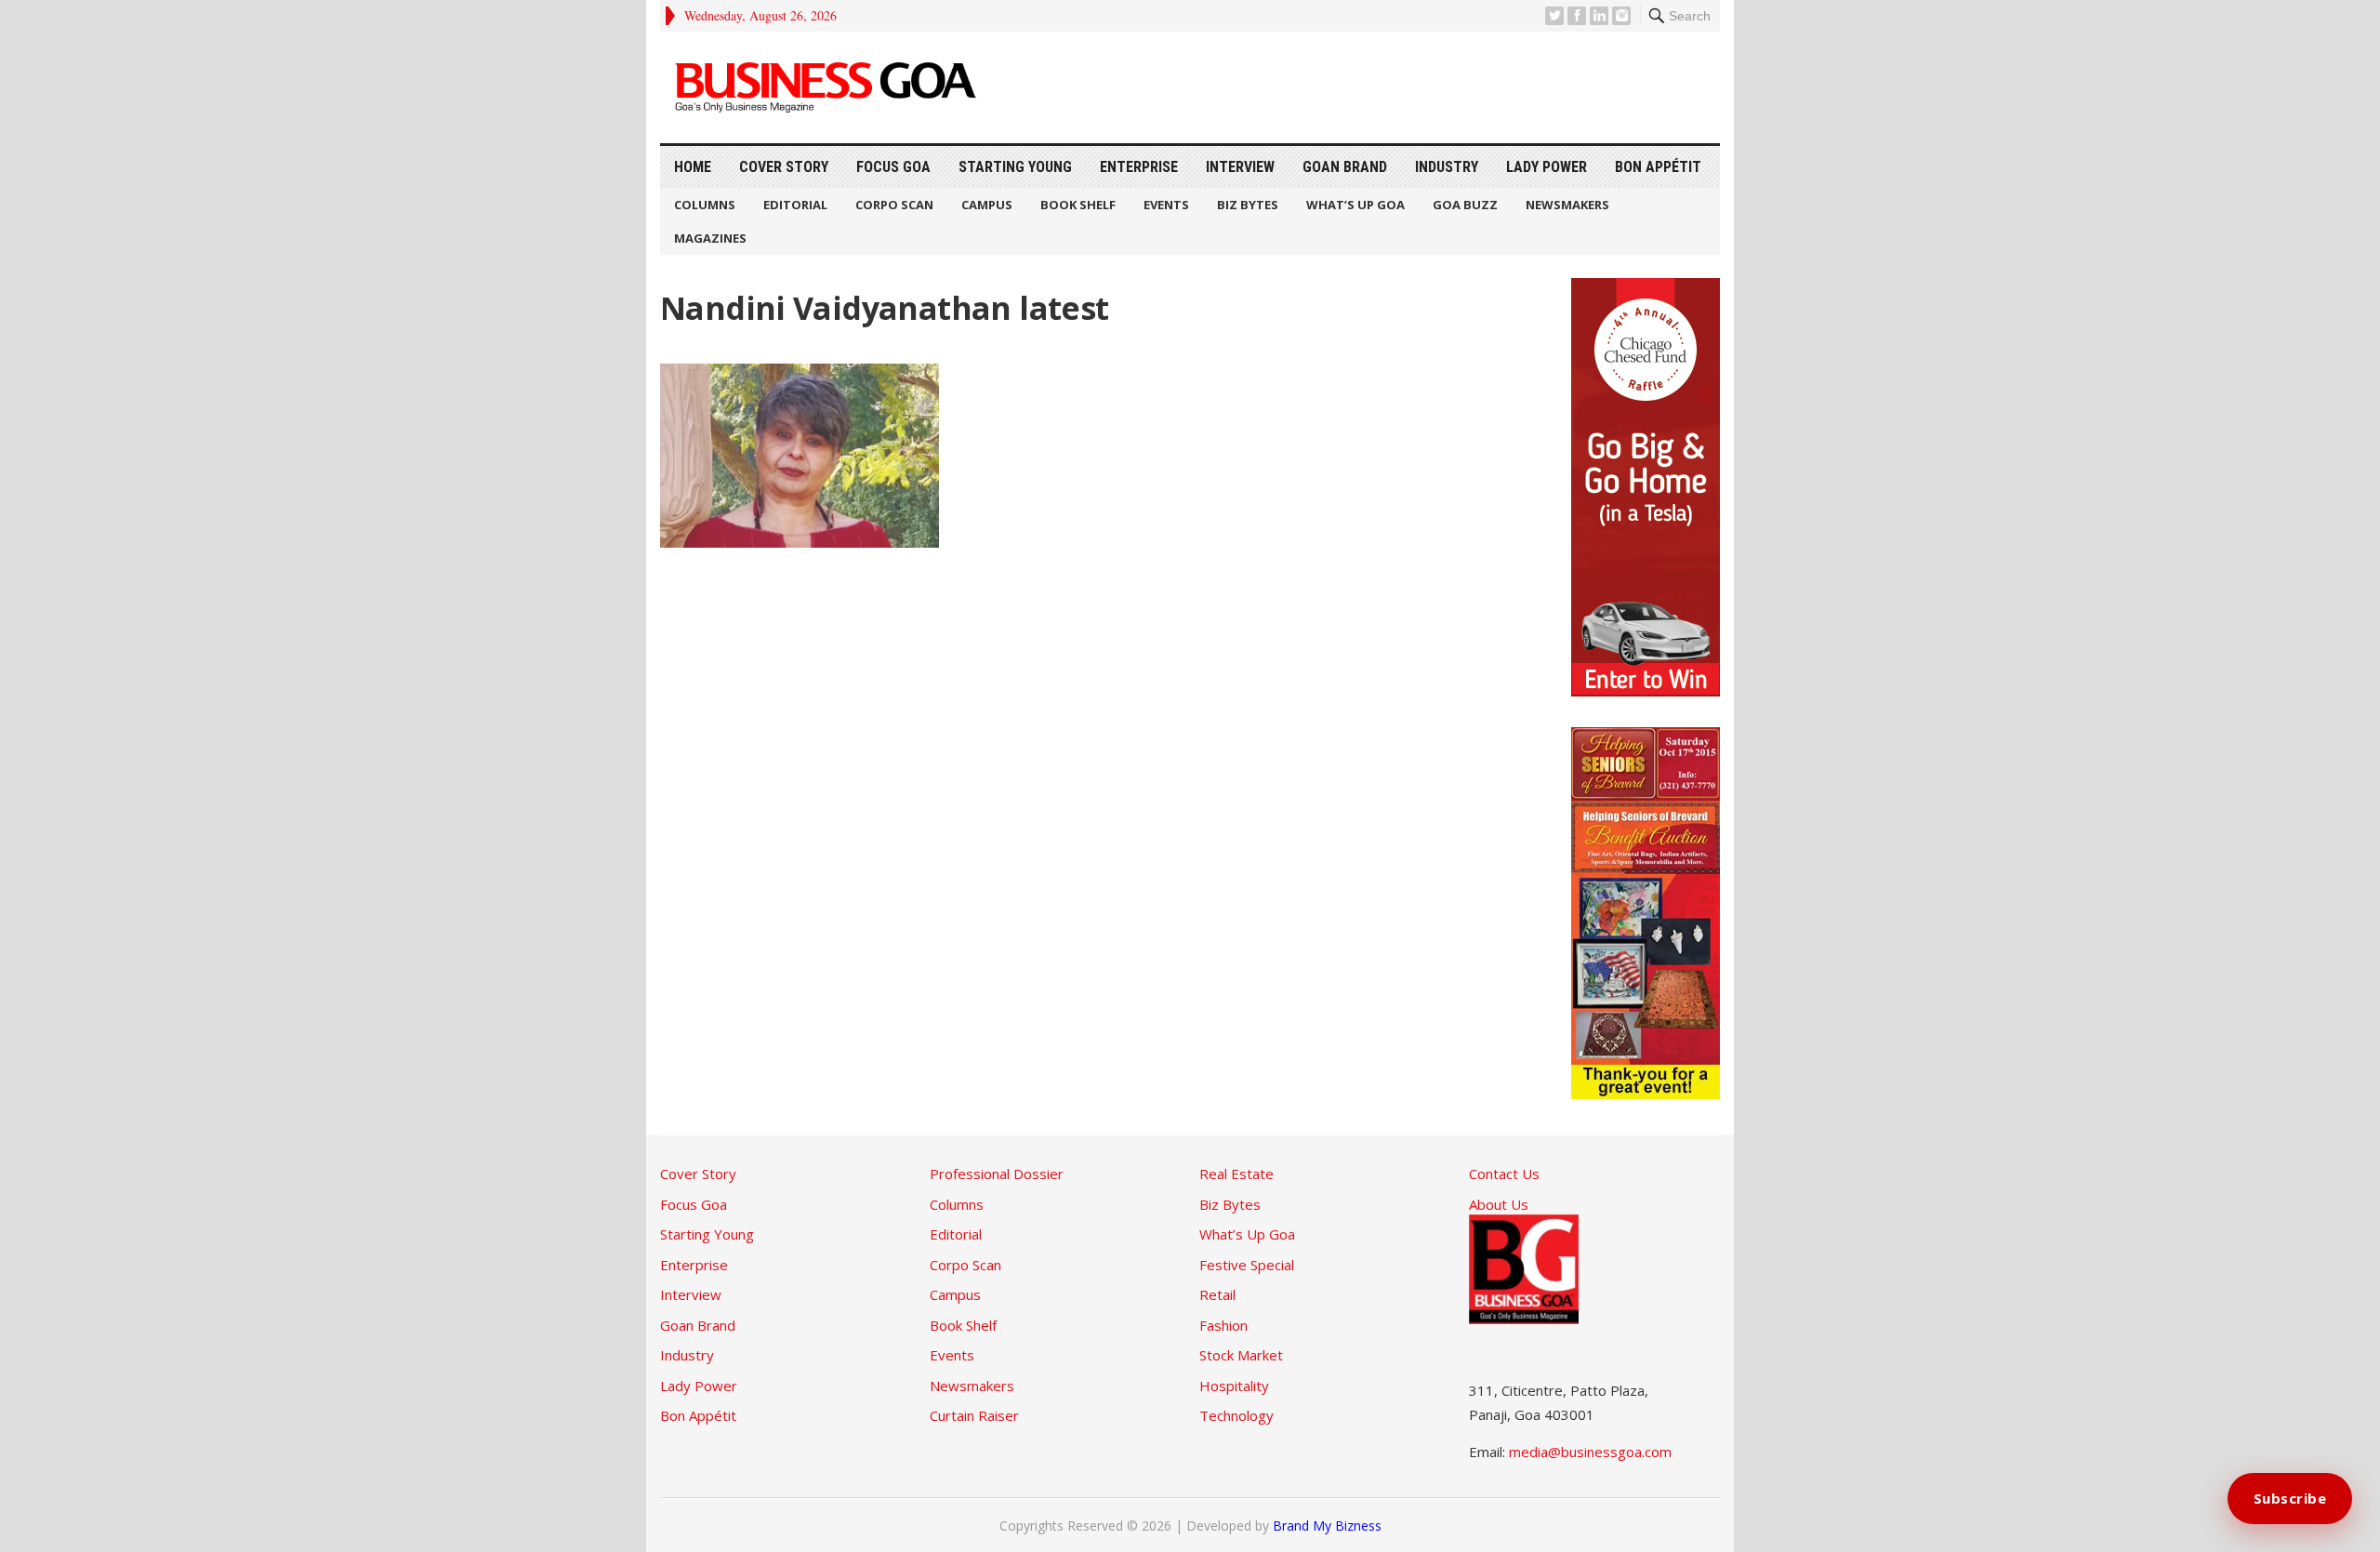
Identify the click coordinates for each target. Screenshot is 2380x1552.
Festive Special (1247, 1265)
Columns (705, 205)
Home (693, 167)
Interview (1240, 167)
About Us (1499, 1204)
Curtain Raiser (974, 1415)
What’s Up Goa (1355, 205)
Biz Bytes (1248, 205)
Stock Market (1241, 1355)
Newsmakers (1567, 205)
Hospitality (1234, 1386)
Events (1166, 205)
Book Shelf (1078, 205)
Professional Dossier (997, 1174)
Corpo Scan (894, 205)
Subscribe (2290, 1498)
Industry (1447, 167)
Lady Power (1547, 167)
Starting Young (1015, 167)
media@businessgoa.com (1590, 1452)
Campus (987, 205)
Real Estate (1236, 1174)
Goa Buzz (1465, 205)
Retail (1217, 1294)
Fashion (1223, 1325)
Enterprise (1139, 167)
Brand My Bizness (1327, 1525)
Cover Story (784, 167)
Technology (1236, 1415)
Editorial (795, 205)
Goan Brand (1345, 167)
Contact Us (1504, 1174)
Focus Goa (893, 167)
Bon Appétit (1658, 167)
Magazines (710, 238)
